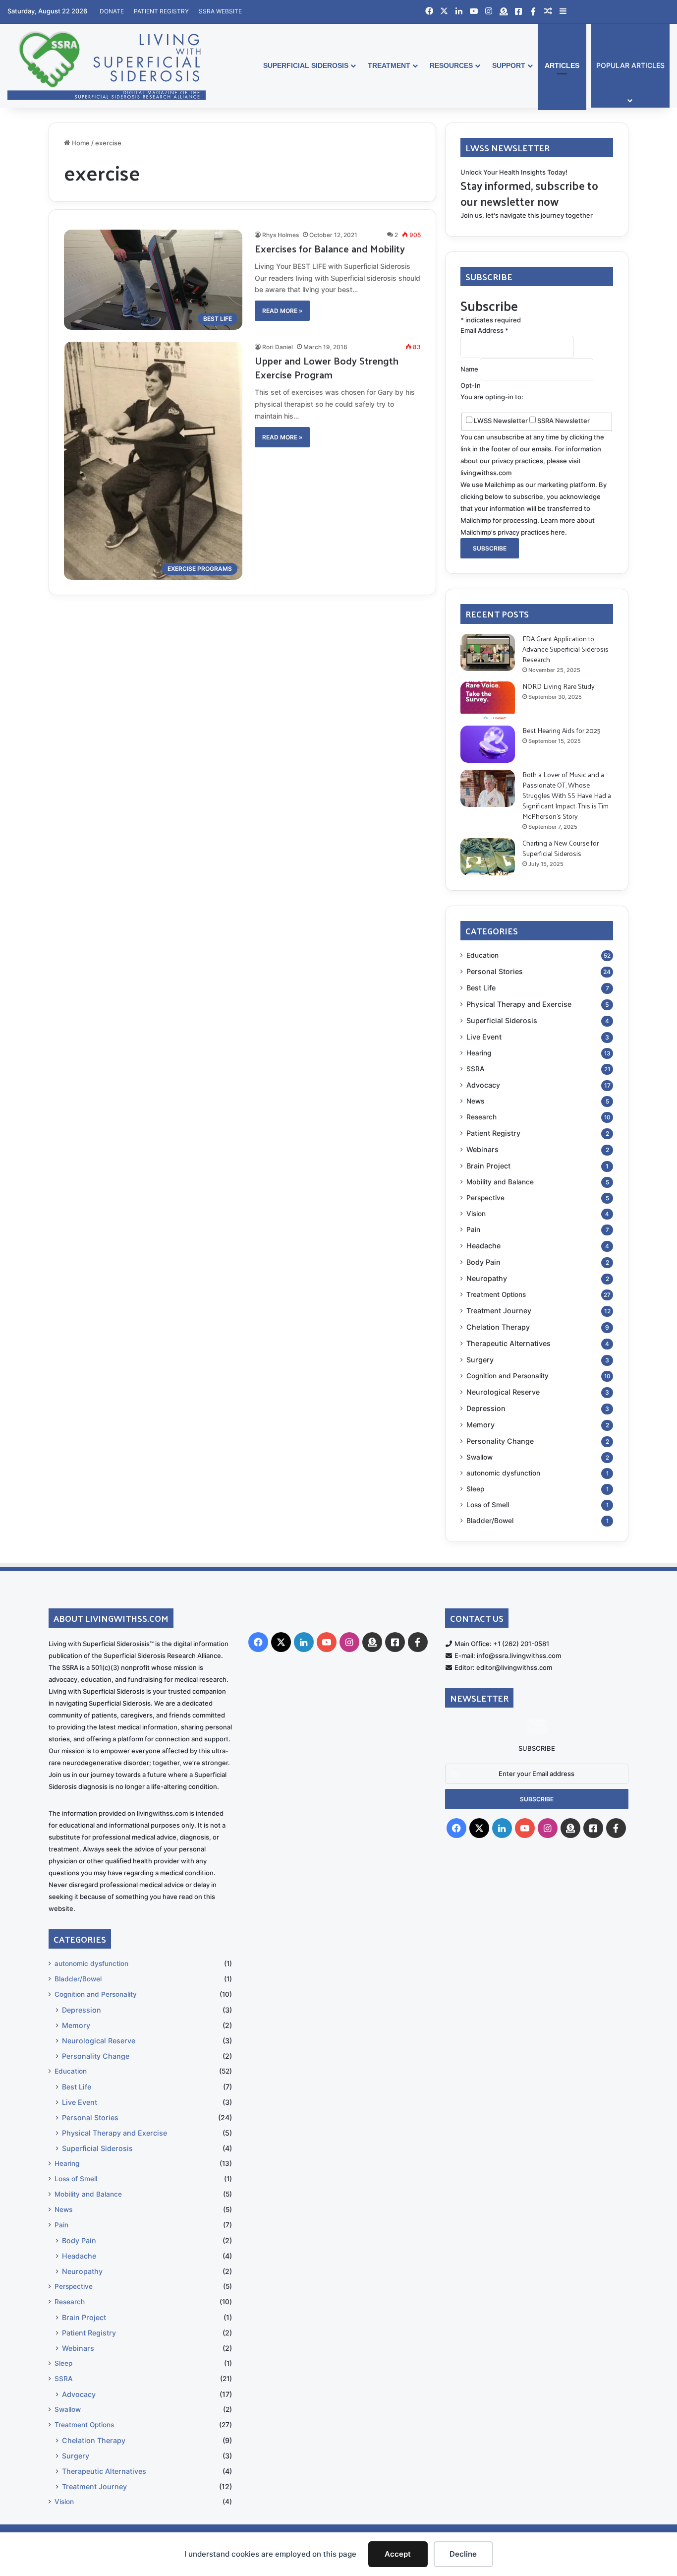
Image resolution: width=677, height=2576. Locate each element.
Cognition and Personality (508, 1376)
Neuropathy (487, 1278)
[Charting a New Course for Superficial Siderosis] (488, 857)
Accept (398, 2554)
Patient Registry (493, 1133)
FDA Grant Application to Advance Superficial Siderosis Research (565, 649)
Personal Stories (495, 971)
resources (451, 65)
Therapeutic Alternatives (508, 1343)
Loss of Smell (488, 1505)
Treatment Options (496, 1294)
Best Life (481, 988)
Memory (480, 1425)
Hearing (479, 1053)
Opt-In (471, 385)
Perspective (485, 1198)
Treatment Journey (499, 1311)
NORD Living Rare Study (559, 686)
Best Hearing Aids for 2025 (562, 730)
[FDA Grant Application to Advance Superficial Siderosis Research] (488, 652)
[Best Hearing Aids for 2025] (488, 744)
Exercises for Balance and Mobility (330, 248)
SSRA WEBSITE (220, 11)
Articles (562, 65)
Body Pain (483, 1262)
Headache (483, 1246)
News (475, 1101)
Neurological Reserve (503, 1392)
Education (482, 955)
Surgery (480, 1360)
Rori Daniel (278, 347)
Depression (486, 1408)
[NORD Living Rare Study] (488, 700)
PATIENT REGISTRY (161, 11)
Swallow (480, 1457)
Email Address (484, 330)
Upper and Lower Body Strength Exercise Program (327, 368)
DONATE (112, 11)
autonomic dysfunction (503, 1473)
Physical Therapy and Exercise (519, 1004)
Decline (463, 2554)
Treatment (389, 65)
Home (80, 143)
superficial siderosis (306, 65)
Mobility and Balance (500, 1182)
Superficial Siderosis (502, 1020)
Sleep (475, 1489)
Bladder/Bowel (490, 1521)
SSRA (476, 1069)
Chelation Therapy (498, 1327)
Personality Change (500, 1441)
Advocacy (483, 1085)
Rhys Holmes (281, 235)
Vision (476, 1214)
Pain (473, 1229)
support (509, 65)
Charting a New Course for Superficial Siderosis (561, 848)
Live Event (484, 1037)
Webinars (482, 1149)
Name (470, 369)
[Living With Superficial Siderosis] (107, 65)
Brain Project (488, 1166)
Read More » (282, 311)
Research (481, 1117)
